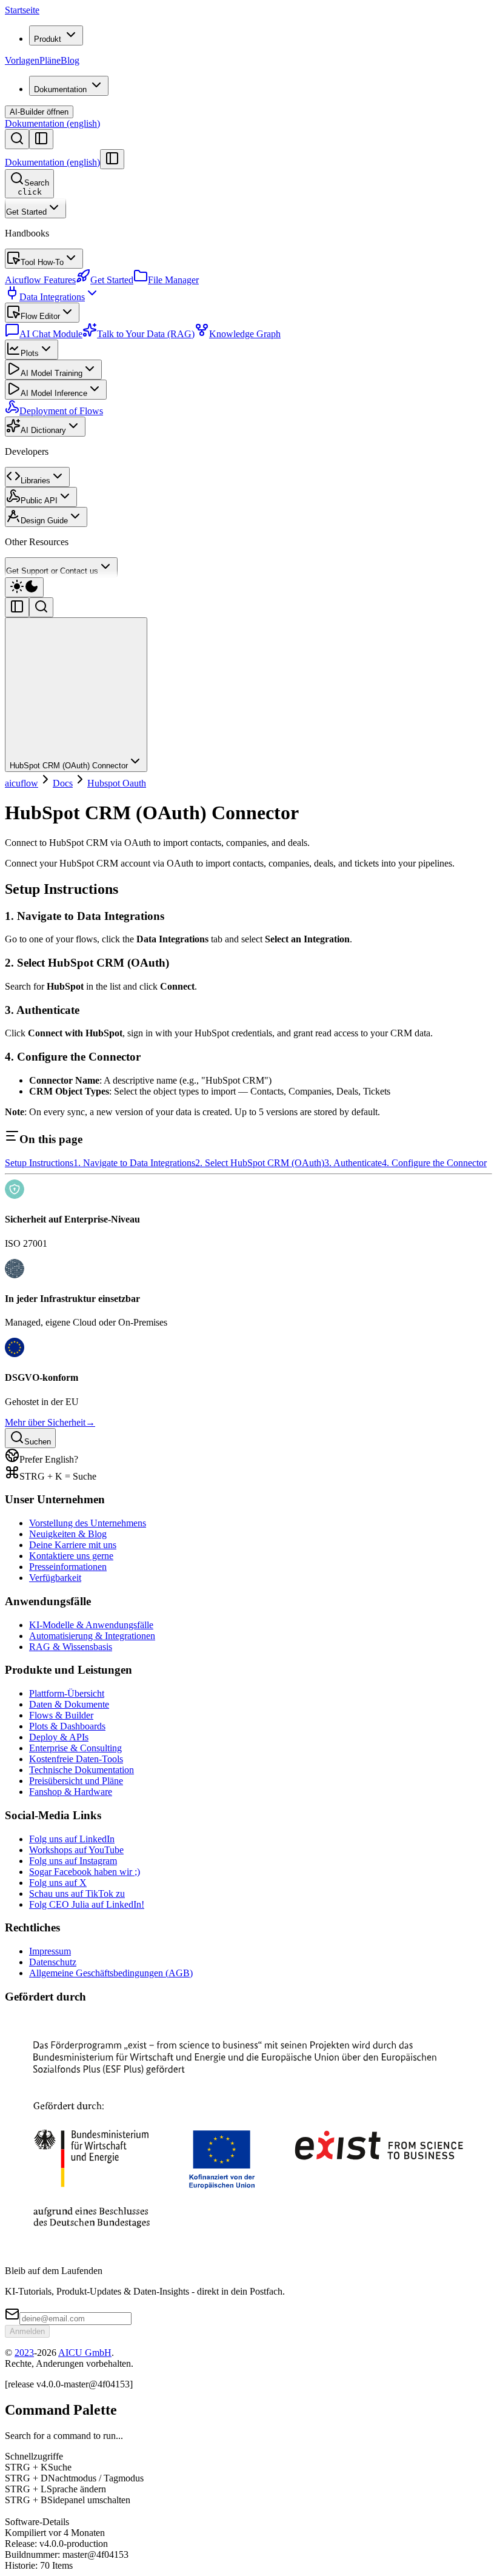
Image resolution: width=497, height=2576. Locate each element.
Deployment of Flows (61, 411)
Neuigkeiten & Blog (68, 1534)
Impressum (50, 1951)
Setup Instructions (39, 1163)
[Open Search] (17, 139)
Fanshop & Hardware (71, 1792)
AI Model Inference (54, 393)
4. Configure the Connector (434, 1163)
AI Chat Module (51, 334)
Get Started (26, 212)
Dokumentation (60, 89)
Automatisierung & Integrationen (92, 1636)
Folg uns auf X (58, 1883)
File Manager (173, 280)
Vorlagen (22, 60)
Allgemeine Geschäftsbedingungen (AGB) (111, 1973)
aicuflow (22, 783)
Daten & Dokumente (69, 1704)
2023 (24, 2353)
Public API (39, 501)
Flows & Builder (61, 1715)
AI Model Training (52, 373)
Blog (70, 60)
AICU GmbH (85, 2353)
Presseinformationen (68, 1567)
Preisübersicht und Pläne (76, 1781)
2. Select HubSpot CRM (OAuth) (260, 1163)
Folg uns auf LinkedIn (72, 1839)
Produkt (48, 39)
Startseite (22, 10)
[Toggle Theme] (24, 587)
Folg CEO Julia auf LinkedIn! (87, 1904)
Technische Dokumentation (82, 1770)
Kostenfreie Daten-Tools (76, 1759)
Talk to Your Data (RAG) (146, 334)
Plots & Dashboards (67, 1726)
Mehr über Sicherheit (50, 1422)
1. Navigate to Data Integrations (134, 1163)
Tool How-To (42, 262)
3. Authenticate (353, 1163)
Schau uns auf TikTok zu (77, 1893)
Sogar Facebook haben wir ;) (85, 1872)
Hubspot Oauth (117, 783)
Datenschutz (53, 1962)
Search (34, 187)
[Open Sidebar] (41, 139)
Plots (30, 353)
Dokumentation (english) (52, 123)
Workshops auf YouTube (76, 1850)
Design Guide (44, 521)
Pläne (50, 60)
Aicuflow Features (40, 280)
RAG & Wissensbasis (71, 1647)
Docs (63, 783)
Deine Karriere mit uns (73, 1545)
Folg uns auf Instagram (73, 1861)
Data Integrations (52, 297)
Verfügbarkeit (55, 1578)
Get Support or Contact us (52, 571)
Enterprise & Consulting (75, 1748)
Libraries (35, 481)
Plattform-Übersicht (67, 1693)
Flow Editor (40, 316)
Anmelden (27, 2331)
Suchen (38, 1442)
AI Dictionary (43, 430)
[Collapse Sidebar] (112, 159)
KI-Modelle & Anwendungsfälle (91, 1625)
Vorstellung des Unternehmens (88, 1523)
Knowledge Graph (245, 334)
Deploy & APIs (59, 1737)
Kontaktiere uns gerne (71, 1556)
